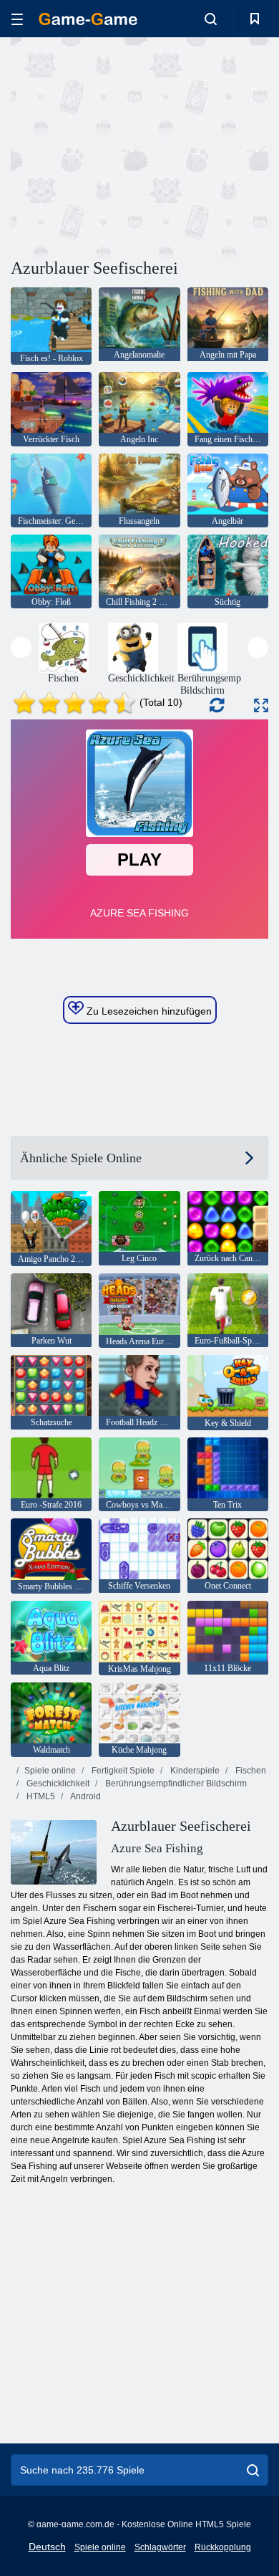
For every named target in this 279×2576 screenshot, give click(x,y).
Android (85, 1796)
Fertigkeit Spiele (122, 1771)
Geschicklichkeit (57, 1783)
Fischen (250, 1771)
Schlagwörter (160, 2547)
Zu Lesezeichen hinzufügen (148, 1011)
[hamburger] (17, 19)
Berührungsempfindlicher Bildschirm (175, 1783)
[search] (253, 2470)
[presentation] (21, 647)
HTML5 (40, 1796)
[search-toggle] (211, 19)
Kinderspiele (194, 1771)
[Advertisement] (132, 145)
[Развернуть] (261, 705)
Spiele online (50, 1771)
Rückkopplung (223, 2547)
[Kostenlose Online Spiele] (88, 19)
